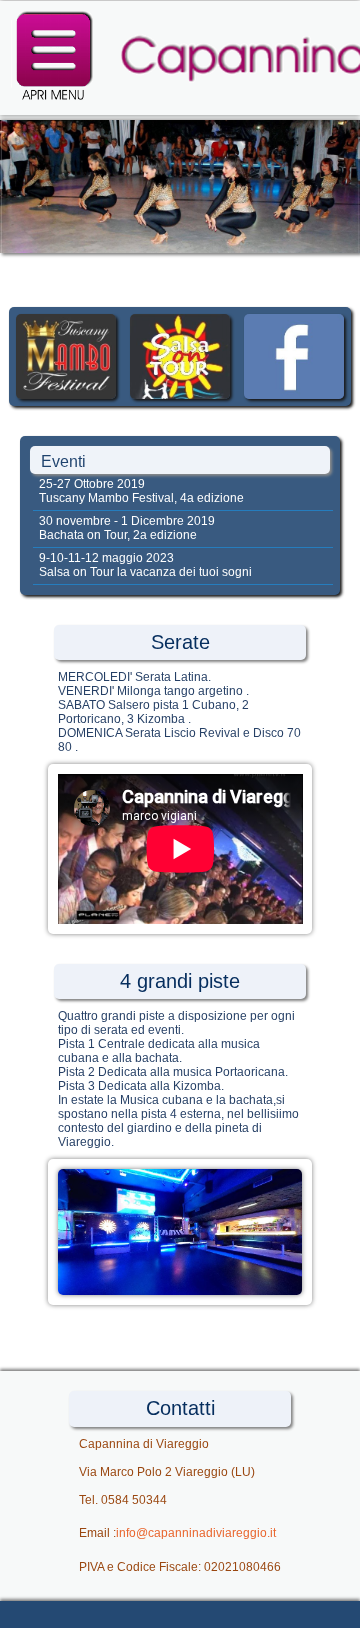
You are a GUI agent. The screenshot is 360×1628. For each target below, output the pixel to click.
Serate (180, 642)
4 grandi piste (180, 981)
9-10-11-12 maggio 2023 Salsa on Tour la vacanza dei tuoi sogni (144, 565)
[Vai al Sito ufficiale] (66, 395)
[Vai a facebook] (294, 395)
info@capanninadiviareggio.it (196, 1533)
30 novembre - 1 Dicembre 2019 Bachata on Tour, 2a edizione (125, 528)
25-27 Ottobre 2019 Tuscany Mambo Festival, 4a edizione (140, 491)
